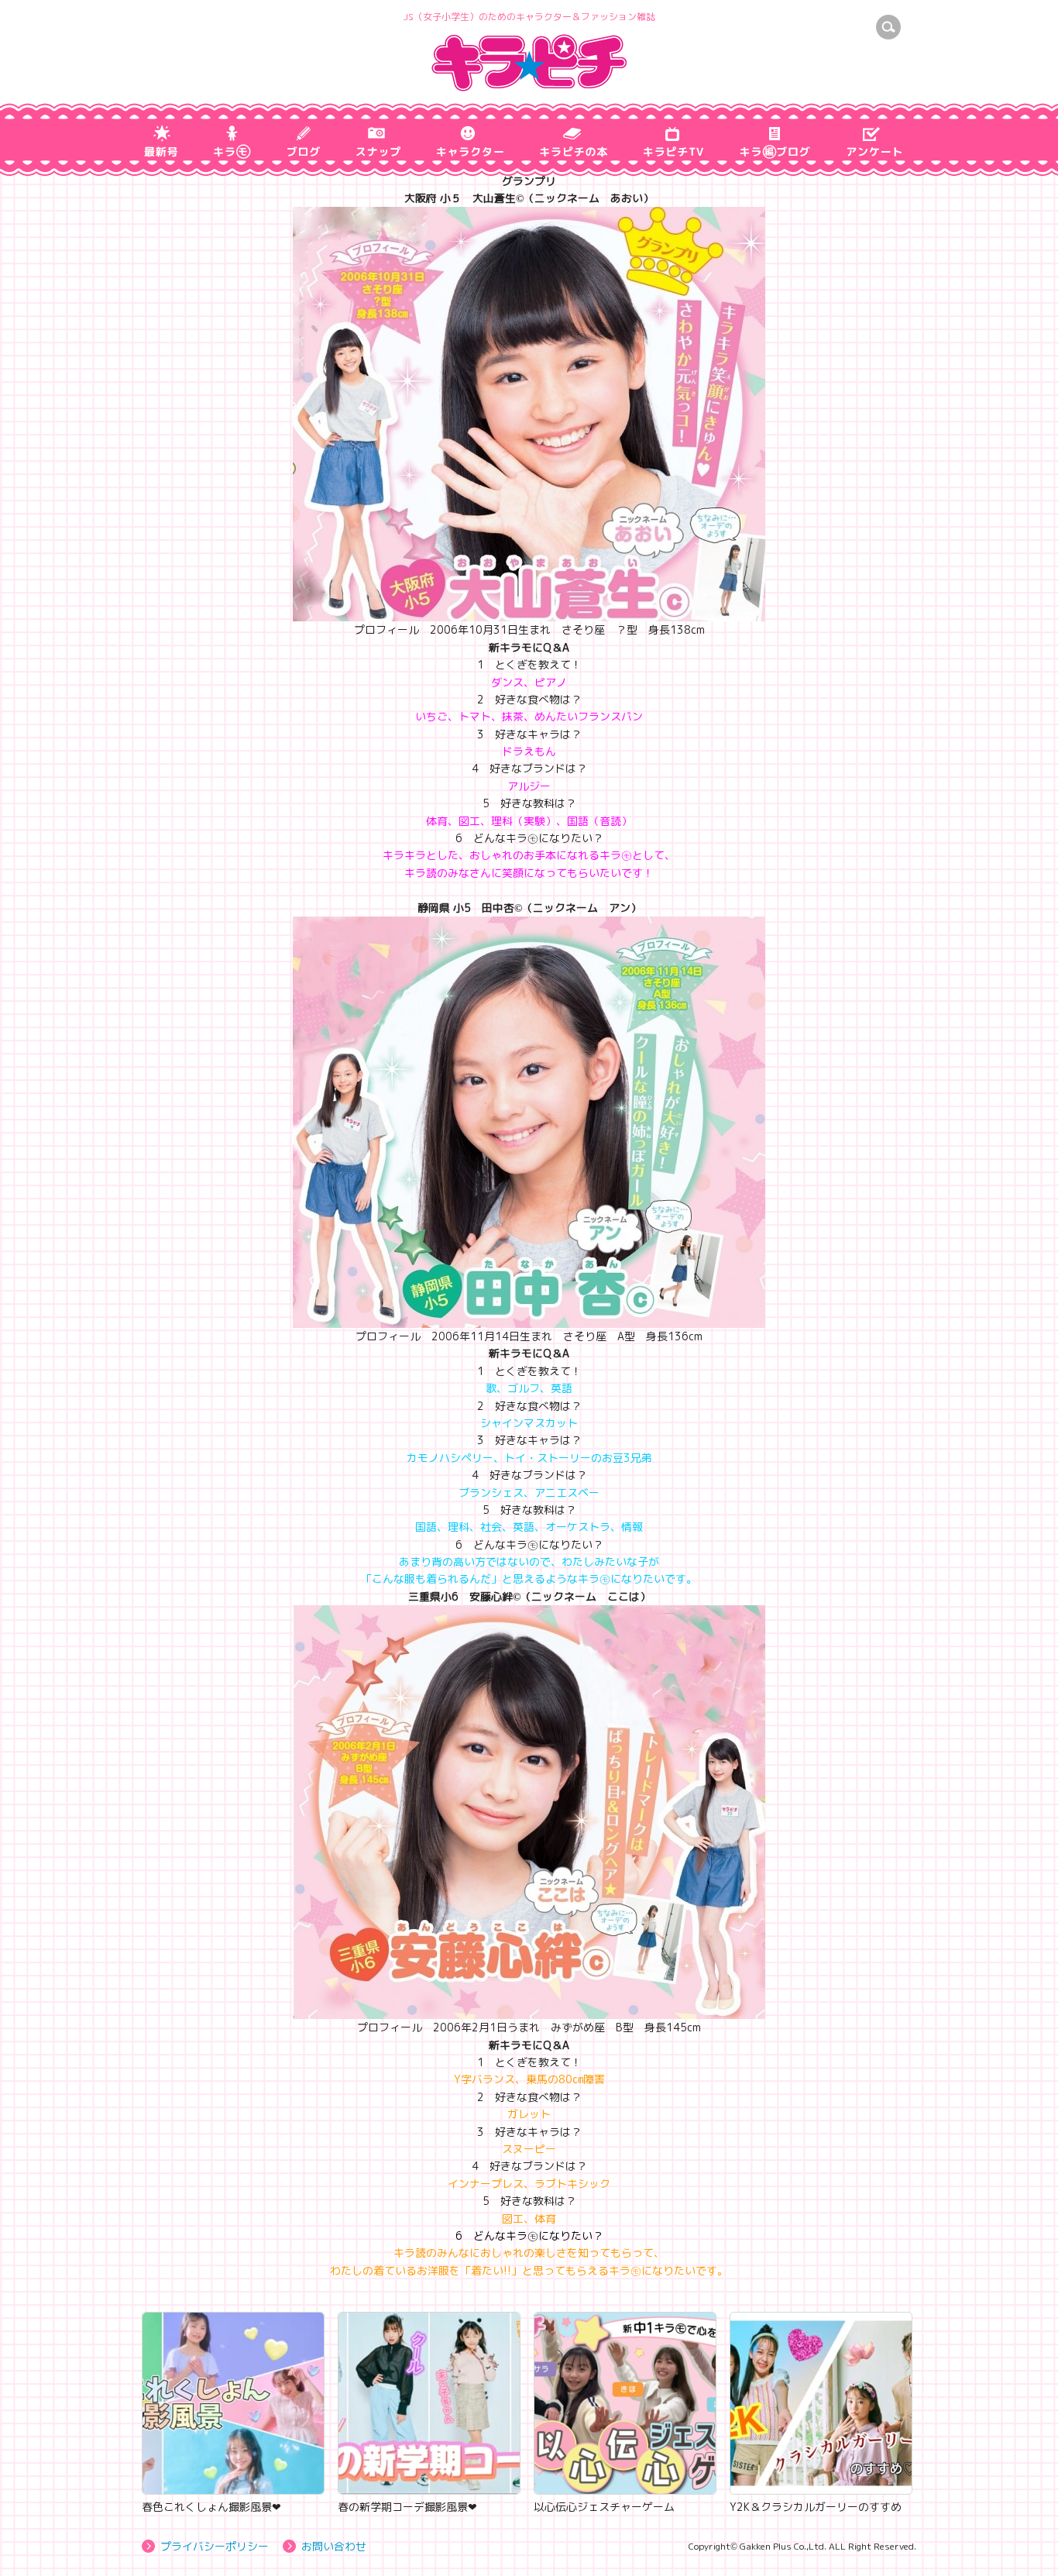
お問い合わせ (334, 2546)
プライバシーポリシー (215, 2546)
